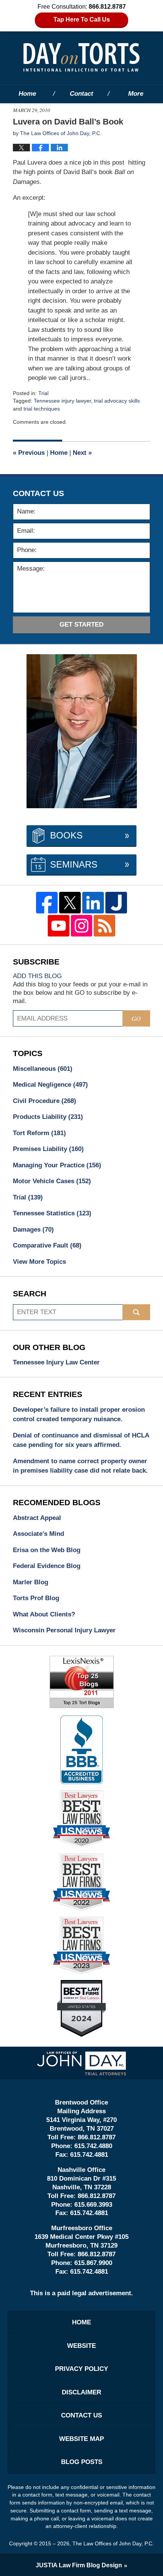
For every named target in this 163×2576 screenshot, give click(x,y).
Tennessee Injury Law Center (56, 1362)
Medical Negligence (50, 1085)
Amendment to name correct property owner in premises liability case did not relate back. (80, 1466)
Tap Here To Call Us (82, 19)
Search (136, 1312)
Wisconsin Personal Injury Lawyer (64, 1630)
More (136, 94)
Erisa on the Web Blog (47, 1550)
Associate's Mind (38, 1534)
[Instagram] (82, 926)
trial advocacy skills (117, 401)
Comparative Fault (47, 1245)
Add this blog (37, 976)
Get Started (81, 625)
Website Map (81, 2439)
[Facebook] (47, 903)
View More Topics (39, 1262)
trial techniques (42, 409)
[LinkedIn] (93, 903)
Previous (29, 453)
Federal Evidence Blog (47, 1566)
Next (82, 453)
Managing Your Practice (57, 1165)
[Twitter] (70, 903)
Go (136, 1018)
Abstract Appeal (37, 1518)
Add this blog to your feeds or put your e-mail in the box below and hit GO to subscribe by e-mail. (80, 993)
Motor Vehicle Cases (52, 1181)
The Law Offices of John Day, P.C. (113, 2543)
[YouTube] (59, 926)
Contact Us (81, 2415)
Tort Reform (39, 1133)
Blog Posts (82, 2462)
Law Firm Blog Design (79, 2565)
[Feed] (104, 926)
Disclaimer (81, 2392)
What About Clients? (44, 1614)
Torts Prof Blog (36, 1598)
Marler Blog (31, 1582)
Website (81, 2346)
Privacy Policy (81, 2369)
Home (27, 94)
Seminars (74, 864)
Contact (81, 94)
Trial (43, 393)
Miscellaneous (43, 1069)
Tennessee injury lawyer (62, 401)
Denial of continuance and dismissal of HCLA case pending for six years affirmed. (81, 1440)
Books (66, 835)
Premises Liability (48, 1149)
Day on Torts (81, 57)
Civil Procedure (45, 1101)
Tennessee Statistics (52, 1213)
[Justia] (116, 903)
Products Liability (48, 1117)
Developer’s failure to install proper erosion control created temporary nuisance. (79, 1415)
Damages (33, 1230)
